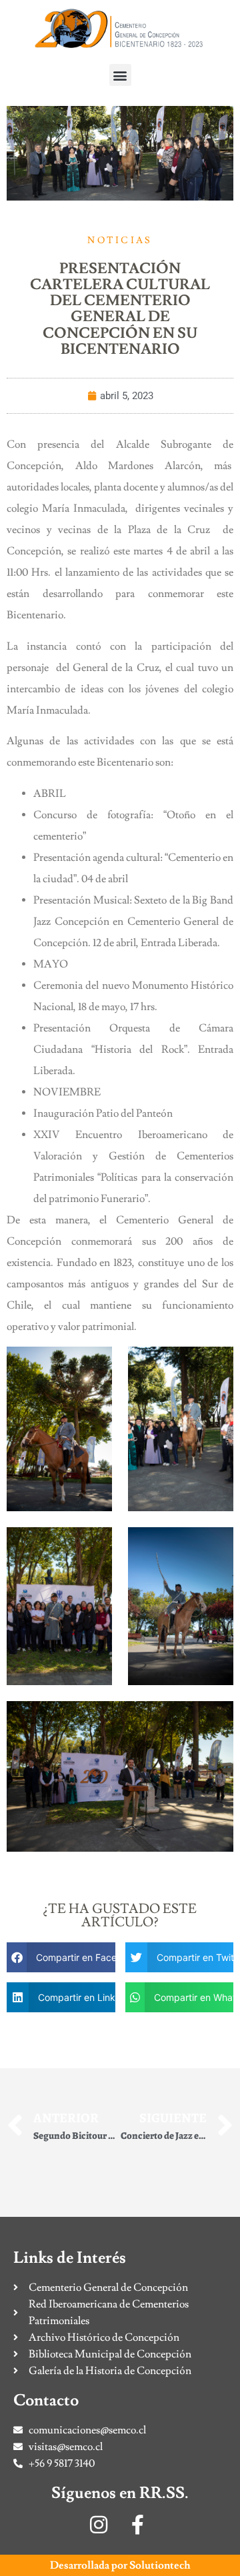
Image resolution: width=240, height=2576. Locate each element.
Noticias (120, 241)
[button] (120, 75)
